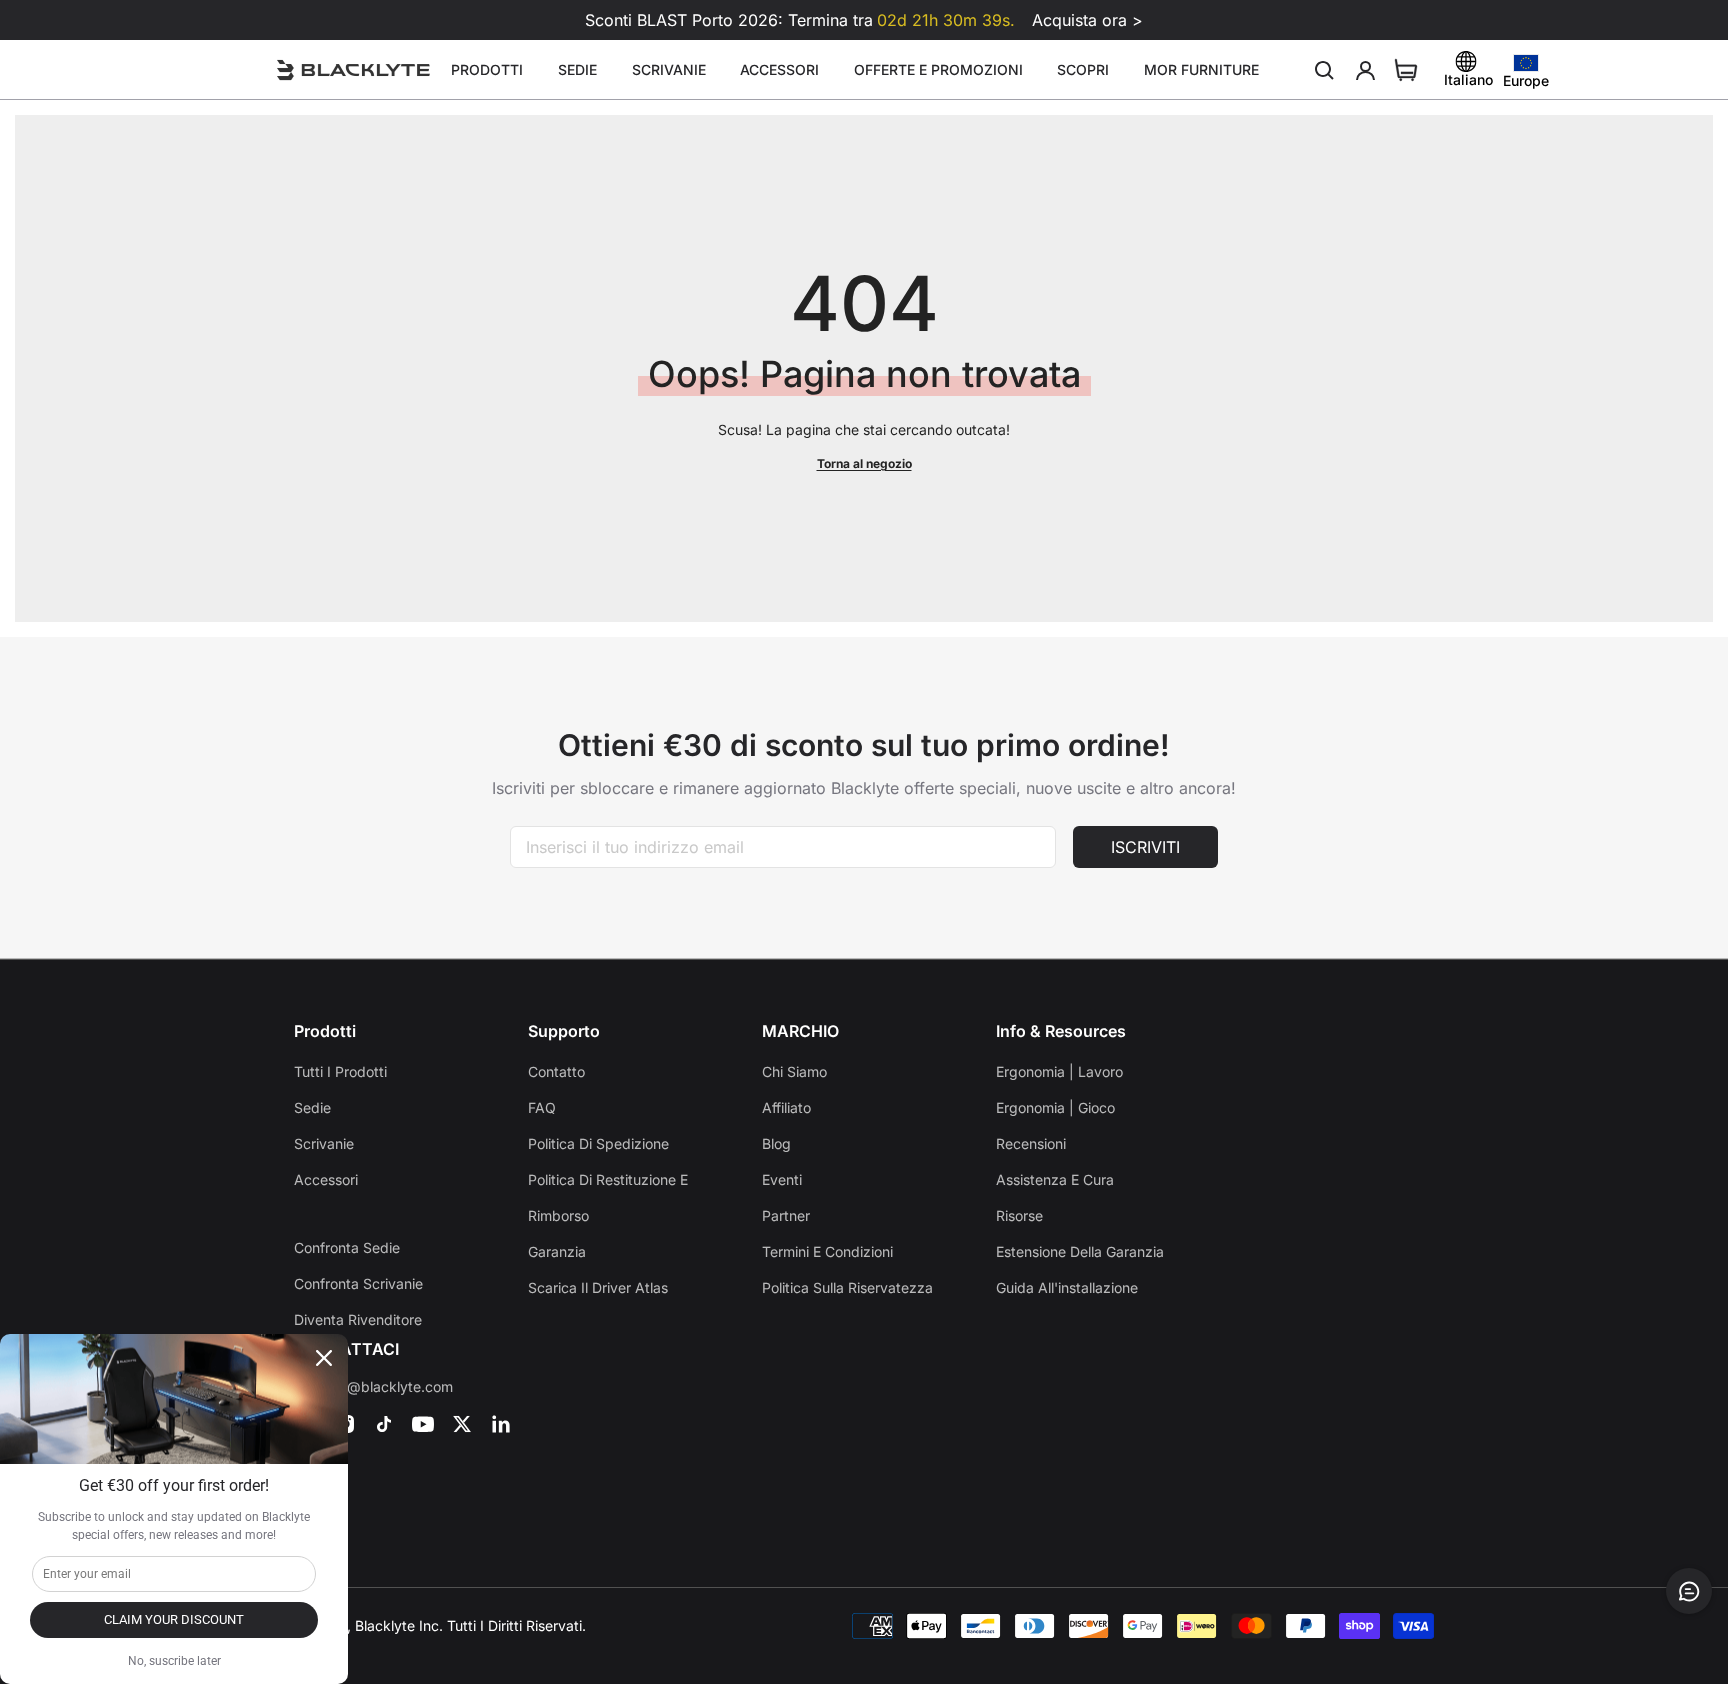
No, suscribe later (174, 1661)
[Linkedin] (501, 1424)
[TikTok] (384, 1424)
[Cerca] (1325, 70)
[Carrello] (1406, 70)
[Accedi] (1366, 70)
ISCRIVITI (1145, 847)
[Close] (324, 1358)
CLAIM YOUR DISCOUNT (174, 1619)
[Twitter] (462, 1424)
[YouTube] (423, 1424)
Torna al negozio (864, 463)
